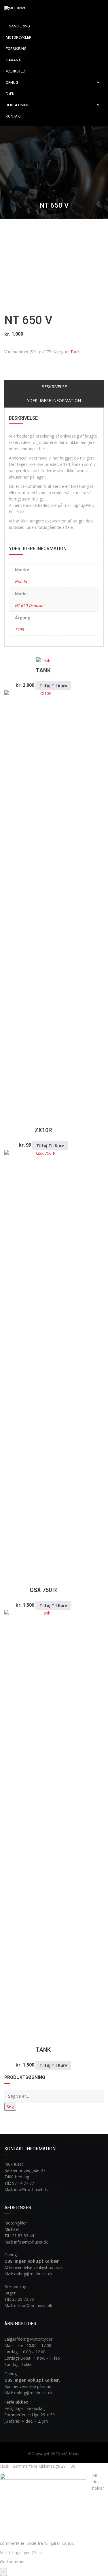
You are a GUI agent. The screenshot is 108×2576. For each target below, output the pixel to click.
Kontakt (14, 116)
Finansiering (18, 26)
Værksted (16, 71)
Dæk (10, 94)
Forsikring (16, 49)
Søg (10, 2107)
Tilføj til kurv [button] (53, 686)
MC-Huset (70, 2454)
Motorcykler (19, 37)
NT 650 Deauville (30, 606)
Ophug (12, 82)
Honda (21, 582)
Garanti (14, 60)
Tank (75, 352)
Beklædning (18, 105)
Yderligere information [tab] (54, 400)
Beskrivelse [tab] (54, 387)
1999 (20, 629)
